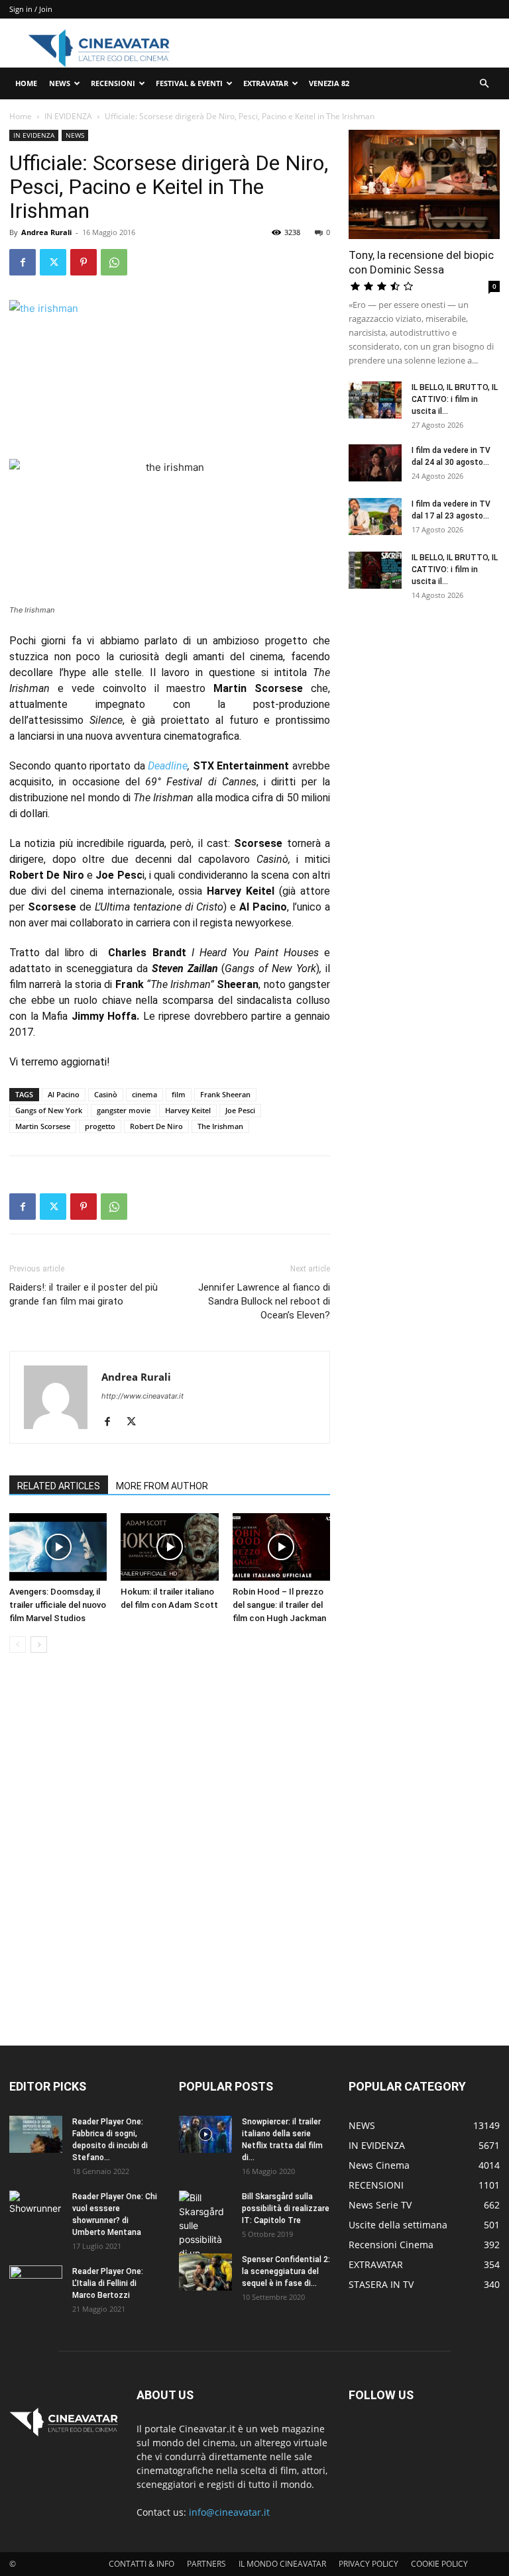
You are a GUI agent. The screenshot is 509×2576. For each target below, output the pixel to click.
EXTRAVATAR (266, 83)
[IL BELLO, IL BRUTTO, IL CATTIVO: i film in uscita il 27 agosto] (375, 400)
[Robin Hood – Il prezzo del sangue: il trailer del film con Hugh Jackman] (281, 1547)
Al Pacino (64, 1094)
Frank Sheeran (225, 1094)
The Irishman (220, 1126)
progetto (100, 1126)
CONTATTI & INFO (141, 2564)
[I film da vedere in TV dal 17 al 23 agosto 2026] (375, 517)
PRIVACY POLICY (368, 2564)
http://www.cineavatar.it (142, 1396)
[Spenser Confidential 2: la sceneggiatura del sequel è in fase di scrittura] (205, 2272)
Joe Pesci (240, 1110)
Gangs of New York (49, 1110)
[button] (484, 84)
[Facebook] (23, 262)
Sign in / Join (31, 9)
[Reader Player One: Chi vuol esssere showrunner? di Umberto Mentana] (36, 2209)
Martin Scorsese (43, 1126)
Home (21, 116)
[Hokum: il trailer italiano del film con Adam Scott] (169, 1547)
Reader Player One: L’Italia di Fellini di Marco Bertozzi (108, 2283)
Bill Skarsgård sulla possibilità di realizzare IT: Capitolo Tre (286, 2208)
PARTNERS (206, 2564)
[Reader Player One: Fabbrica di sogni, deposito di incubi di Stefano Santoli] (36, 2134)
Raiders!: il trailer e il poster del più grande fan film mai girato (84, 1294)
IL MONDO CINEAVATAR (282, 2564)
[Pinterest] (84, 262)
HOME (26, 83)
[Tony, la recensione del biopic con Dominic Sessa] (424, 184)
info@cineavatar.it (229, 2512)
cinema (144, 1094)
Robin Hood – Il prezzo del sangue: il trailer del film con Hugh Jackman (279, 1605)
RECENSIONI (113, 83)
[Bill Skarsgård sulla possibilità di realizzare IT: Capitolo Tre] (205, 2239)
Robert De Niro (156, 1126)
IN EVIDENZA (68, 116)
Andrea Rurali (46, 232)
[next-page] (39, 1645)
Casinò (106, 1094)
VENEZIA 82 (329, 83)
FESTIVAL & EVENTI (189, 83)
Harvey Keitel (188, 1110)
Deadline (168, 766)
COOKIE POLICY (439, 2564)
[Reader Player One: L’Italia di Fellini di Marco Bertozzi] (36, 2284)
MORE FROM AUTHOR (162, 1486)
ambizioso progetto (260, 641)
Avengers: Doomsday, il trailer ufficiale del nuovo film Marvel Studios (58, 1605)
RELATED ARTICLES (59, 1486)
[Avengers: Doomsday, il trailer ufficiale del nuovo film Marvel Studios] (58, 1547)
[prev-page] (18, 1645)
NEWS (60, 83)
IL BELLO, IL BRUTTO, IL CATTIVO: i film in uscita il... (455, 399)
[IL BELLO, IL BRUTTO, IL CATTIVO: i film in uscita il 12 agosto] (375, 570)
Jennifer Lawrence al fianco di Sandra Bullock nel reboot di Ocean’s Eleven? (264, 1301)
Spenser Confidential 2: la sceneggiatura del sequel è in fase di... (286, 2271)
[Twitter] (53, 262)
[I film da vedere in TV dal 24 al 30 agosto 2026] (375, 463)
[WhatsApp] (114, 262)
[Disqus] (170, 1850)
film (179, 1094)
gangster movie (124, 1110)
